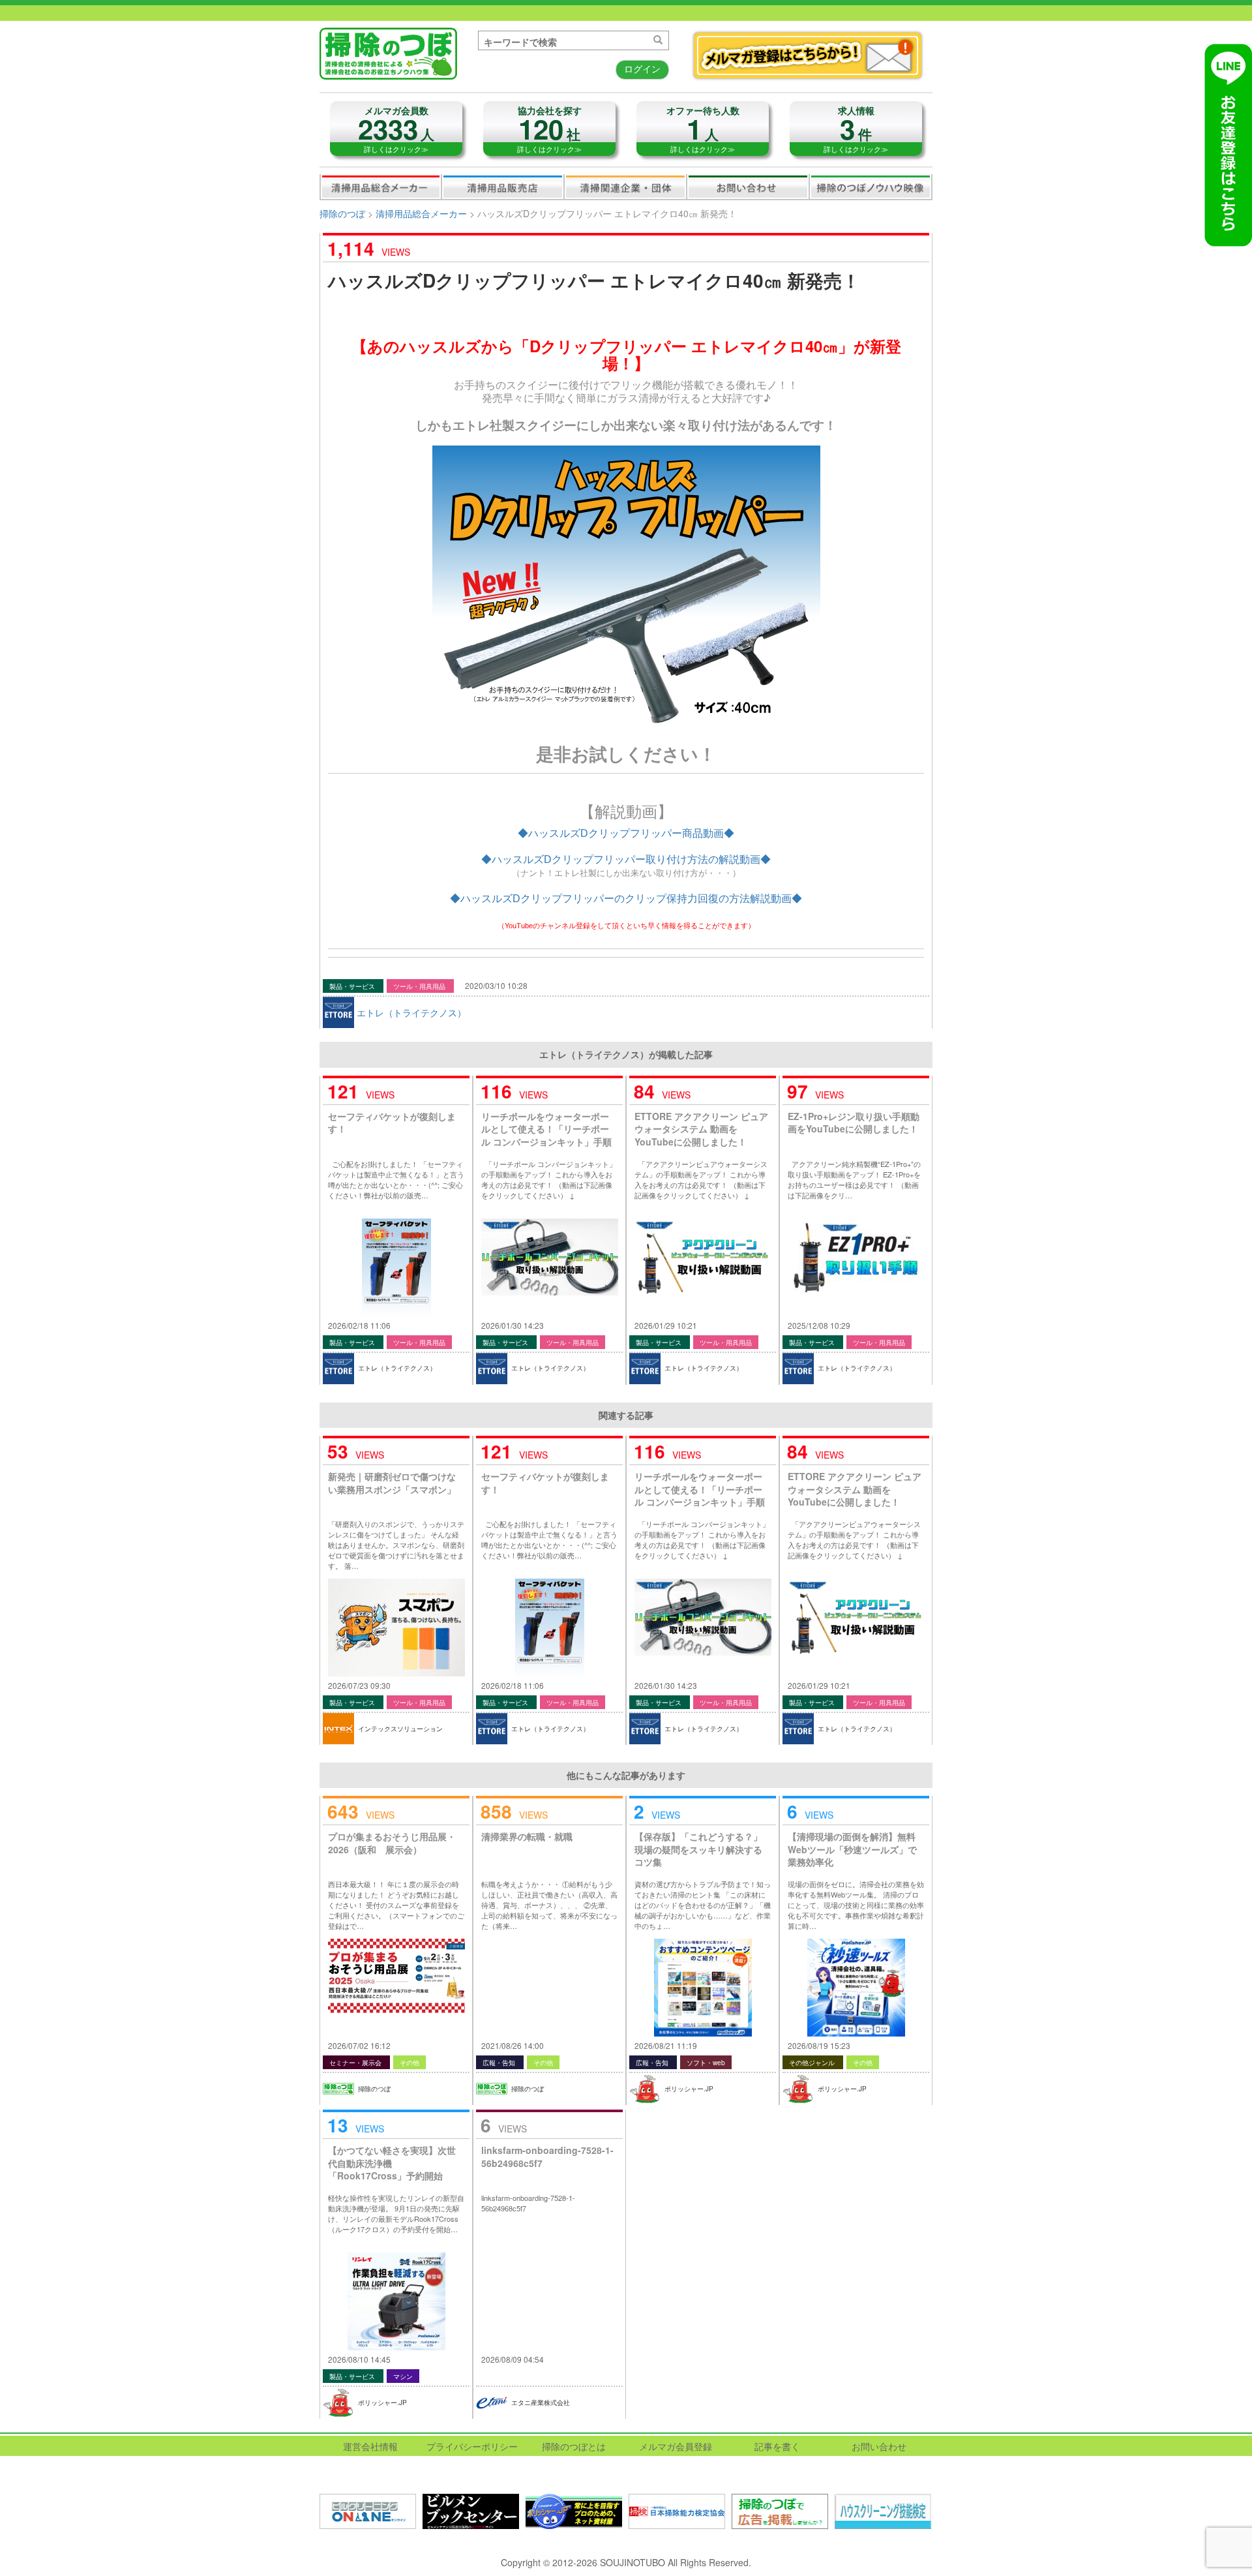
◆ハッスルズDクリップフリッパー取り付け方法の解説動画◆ (626, 859)
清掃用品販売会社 (503, 187)
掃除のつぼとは (574, 2446)
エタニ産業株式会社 (541, 2402)
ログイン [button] (642, 68)
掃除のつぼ (342, 213)
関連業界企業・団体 (625, 187)
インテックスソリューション (400, 1729)
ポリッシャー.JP (689, 2089)
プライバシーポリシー (472, 2446)
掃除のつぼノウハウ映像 (871, 187)
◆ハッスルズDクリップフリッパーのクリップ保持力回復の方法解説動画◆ (626, 899)
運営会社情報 (370, 2446)
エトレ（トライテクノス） (411, 1012)
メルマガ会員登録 (676, 2446)
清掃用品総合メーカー (381, 187)
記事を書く (777, 2446)
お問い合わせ (748, 187)
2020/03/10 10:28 (496, 985)
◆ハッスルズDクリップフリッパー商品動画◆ (626, 833)
